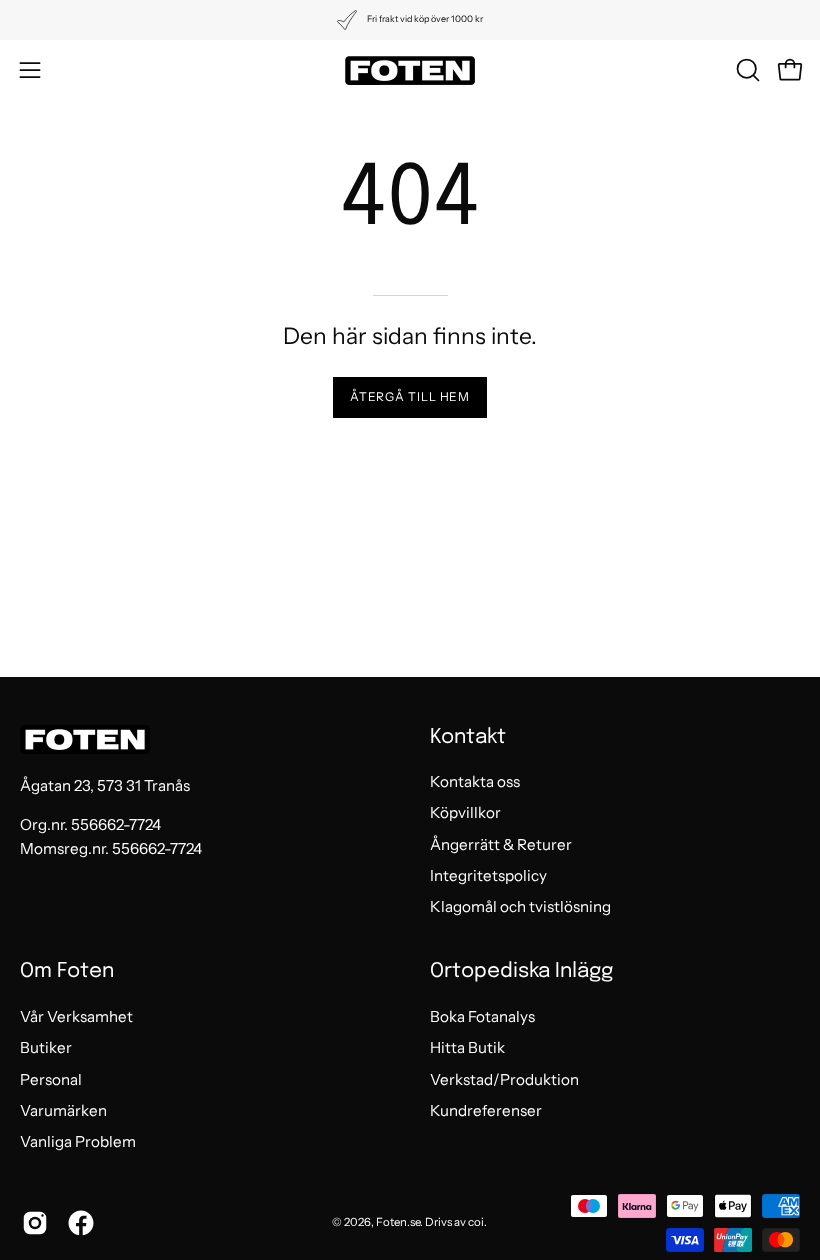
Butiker (46, 1047)
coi (476, 1222)
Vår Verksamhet (76, 1016)
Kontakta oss (475, 781)
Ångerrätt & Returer (501, 844)
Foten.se (398, 1222)
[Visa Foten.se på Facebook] (81, 1223)
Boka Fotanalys (482, 1016)
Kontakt (468, 737)
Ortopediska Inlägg (521, 971)
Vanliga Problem (78, 1141)
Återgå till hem (410, 396)
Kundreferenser (486, 1110)
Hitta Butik (467, 1047)
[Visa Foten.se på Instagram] (35, 1223)
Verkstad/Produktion (504, 1078)
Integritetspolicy (488, 875)
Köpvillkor (465, 813)
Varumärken (63, 1110)
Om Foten (67, 971)
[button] (746, 70)
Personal (51, 1078)
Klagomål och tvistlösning (520, 907)
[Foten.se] (410, 70)
